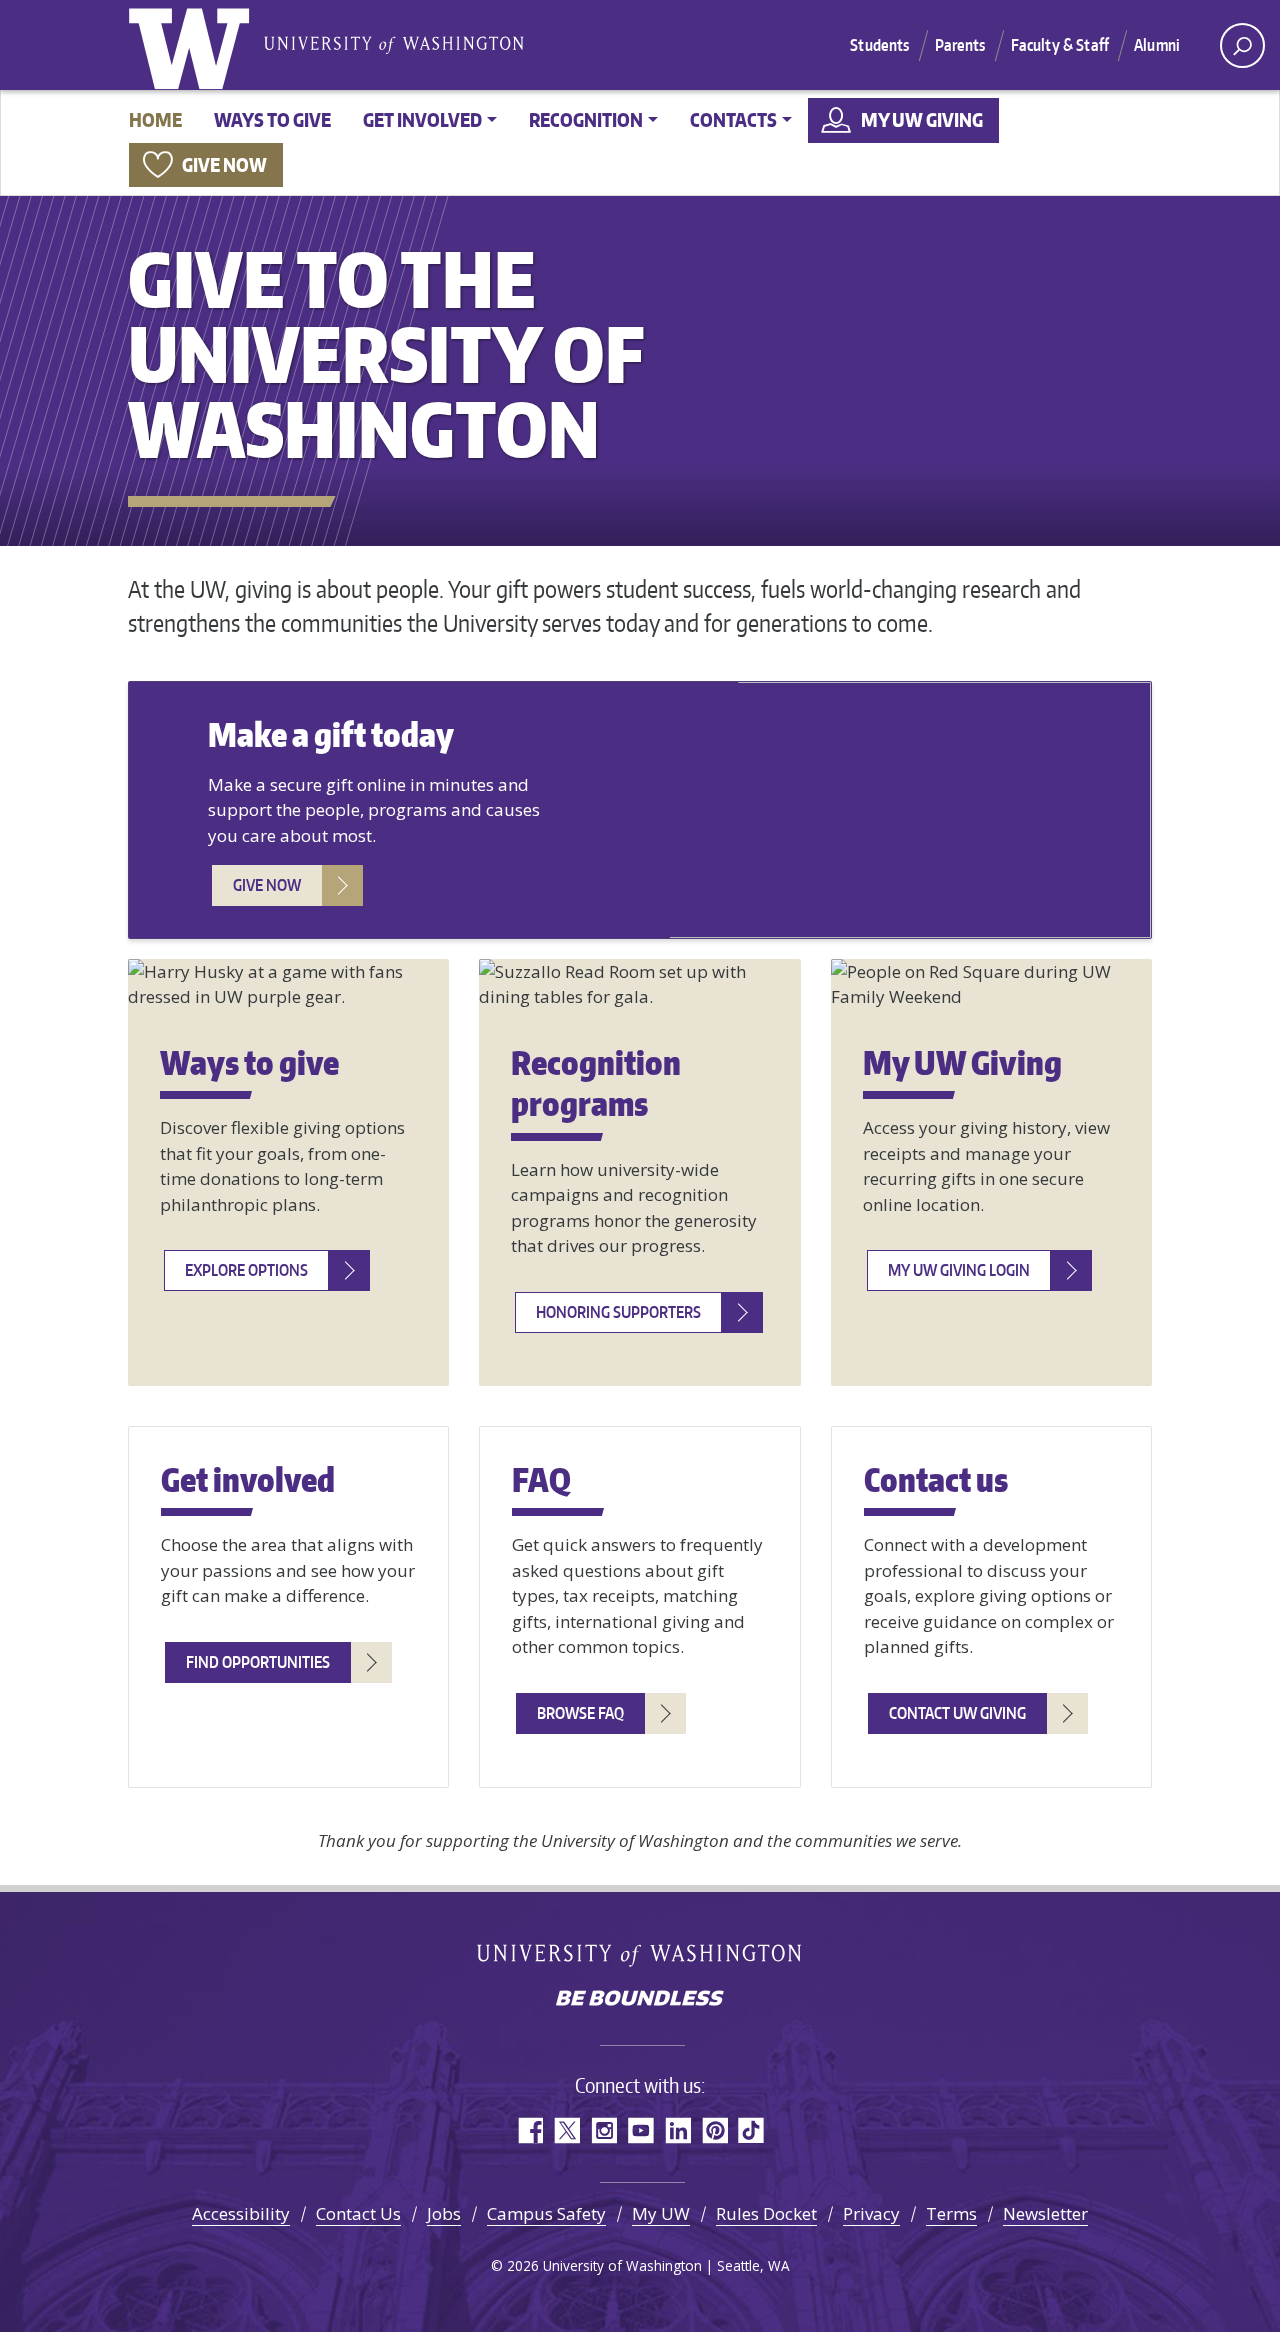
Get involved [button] (422, 119)
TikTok (751, 2130)
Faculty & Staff (1060, 45)
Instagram (603, 2130)
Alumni (1157, 45)
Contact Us (358, 2213)
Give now (224, 164)
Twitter (566, 2130)
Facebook (529, 2130)
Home (155, 119)
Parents (960, 45)
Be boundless (640, 2000)
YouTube (640, 2130)
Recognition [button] (586, 119)
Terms (951, 2213)
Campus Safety (546, 2213)
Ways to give (272, 119)
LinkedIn (677, 2130)
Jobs (444, 2213)
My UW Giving (922, 119)
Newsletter (1045, 2213)
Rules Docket (766, 2213)
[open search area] (1242, 45)
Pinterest (714, 2130)
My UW (661, 2213)
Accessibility (241, 2213)
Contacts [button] (733, 119)
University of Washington (193, 45)
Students (879, 45)
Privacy (871, 2213)
